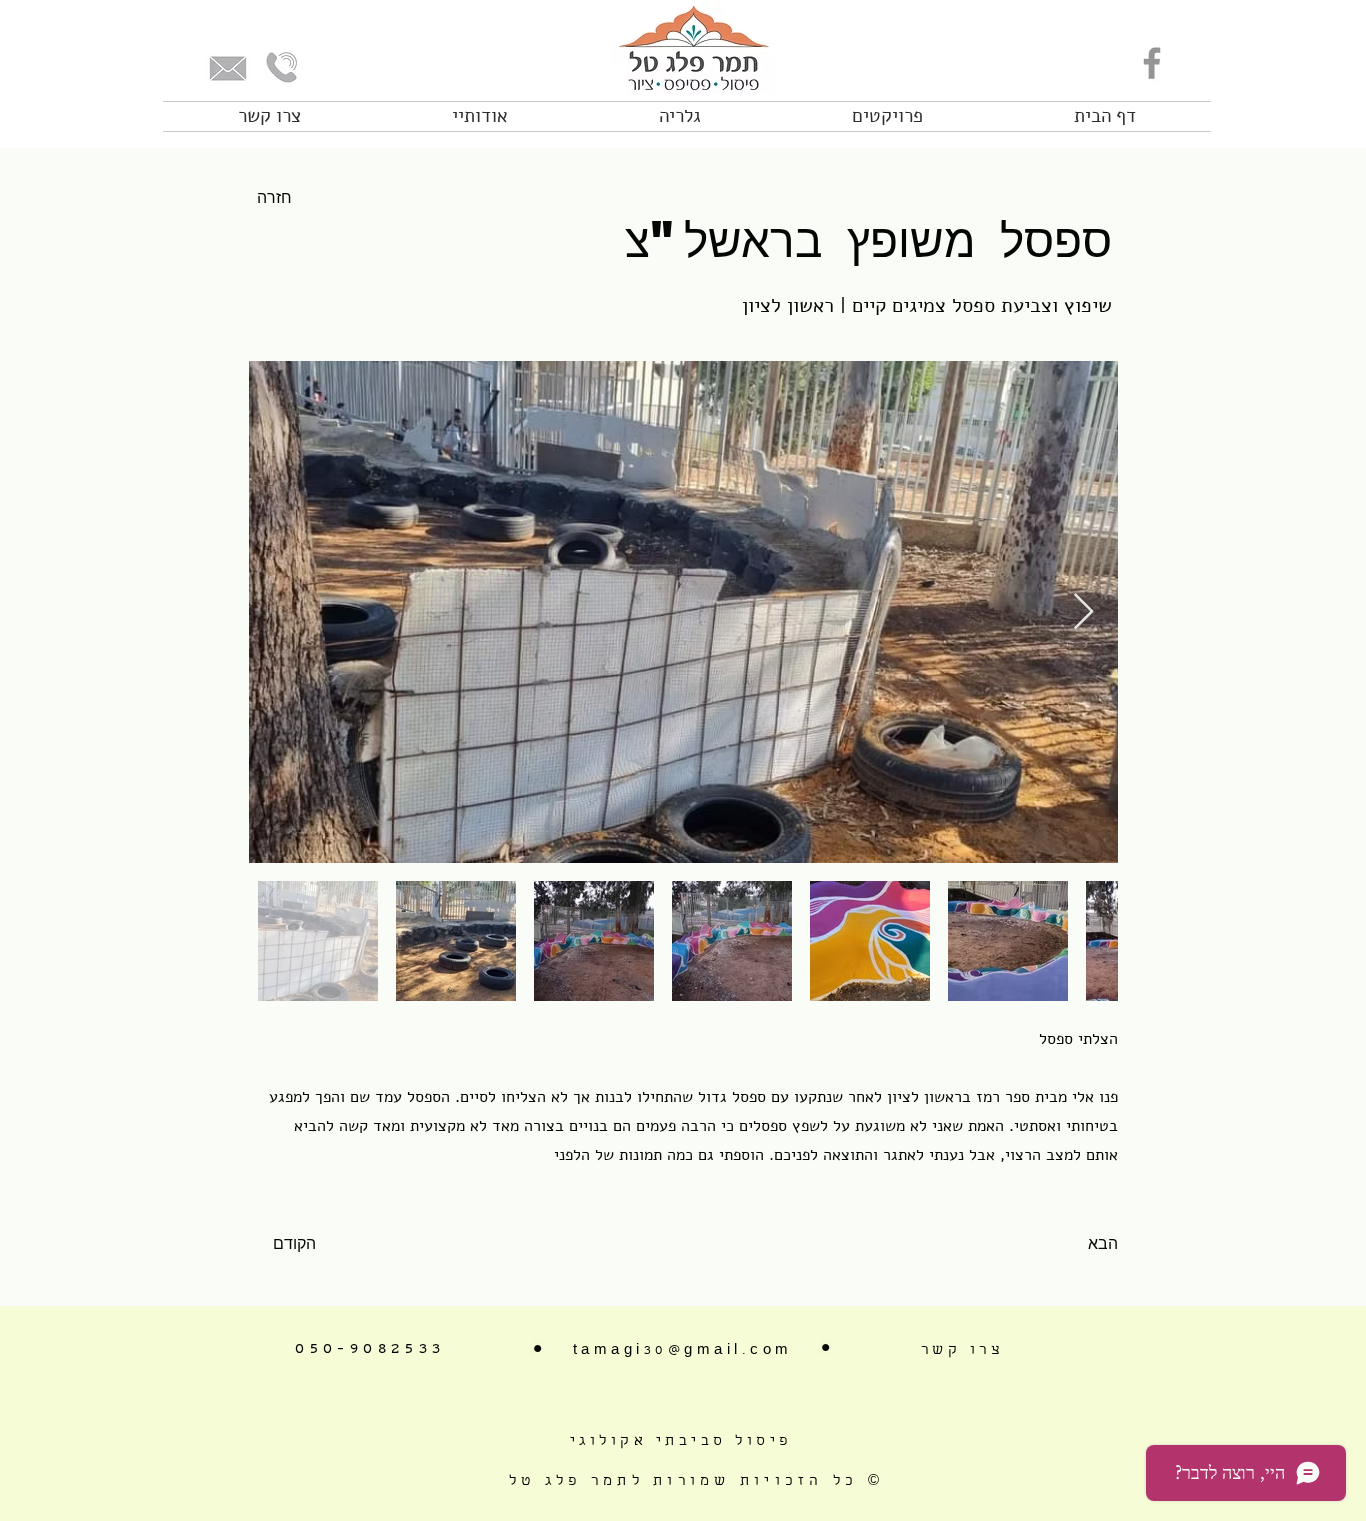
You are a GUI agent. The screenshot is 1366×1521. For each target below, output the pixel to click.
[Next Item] (1083, 612)
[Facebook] (1152, 63)
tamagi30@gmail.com (683, 1351)
